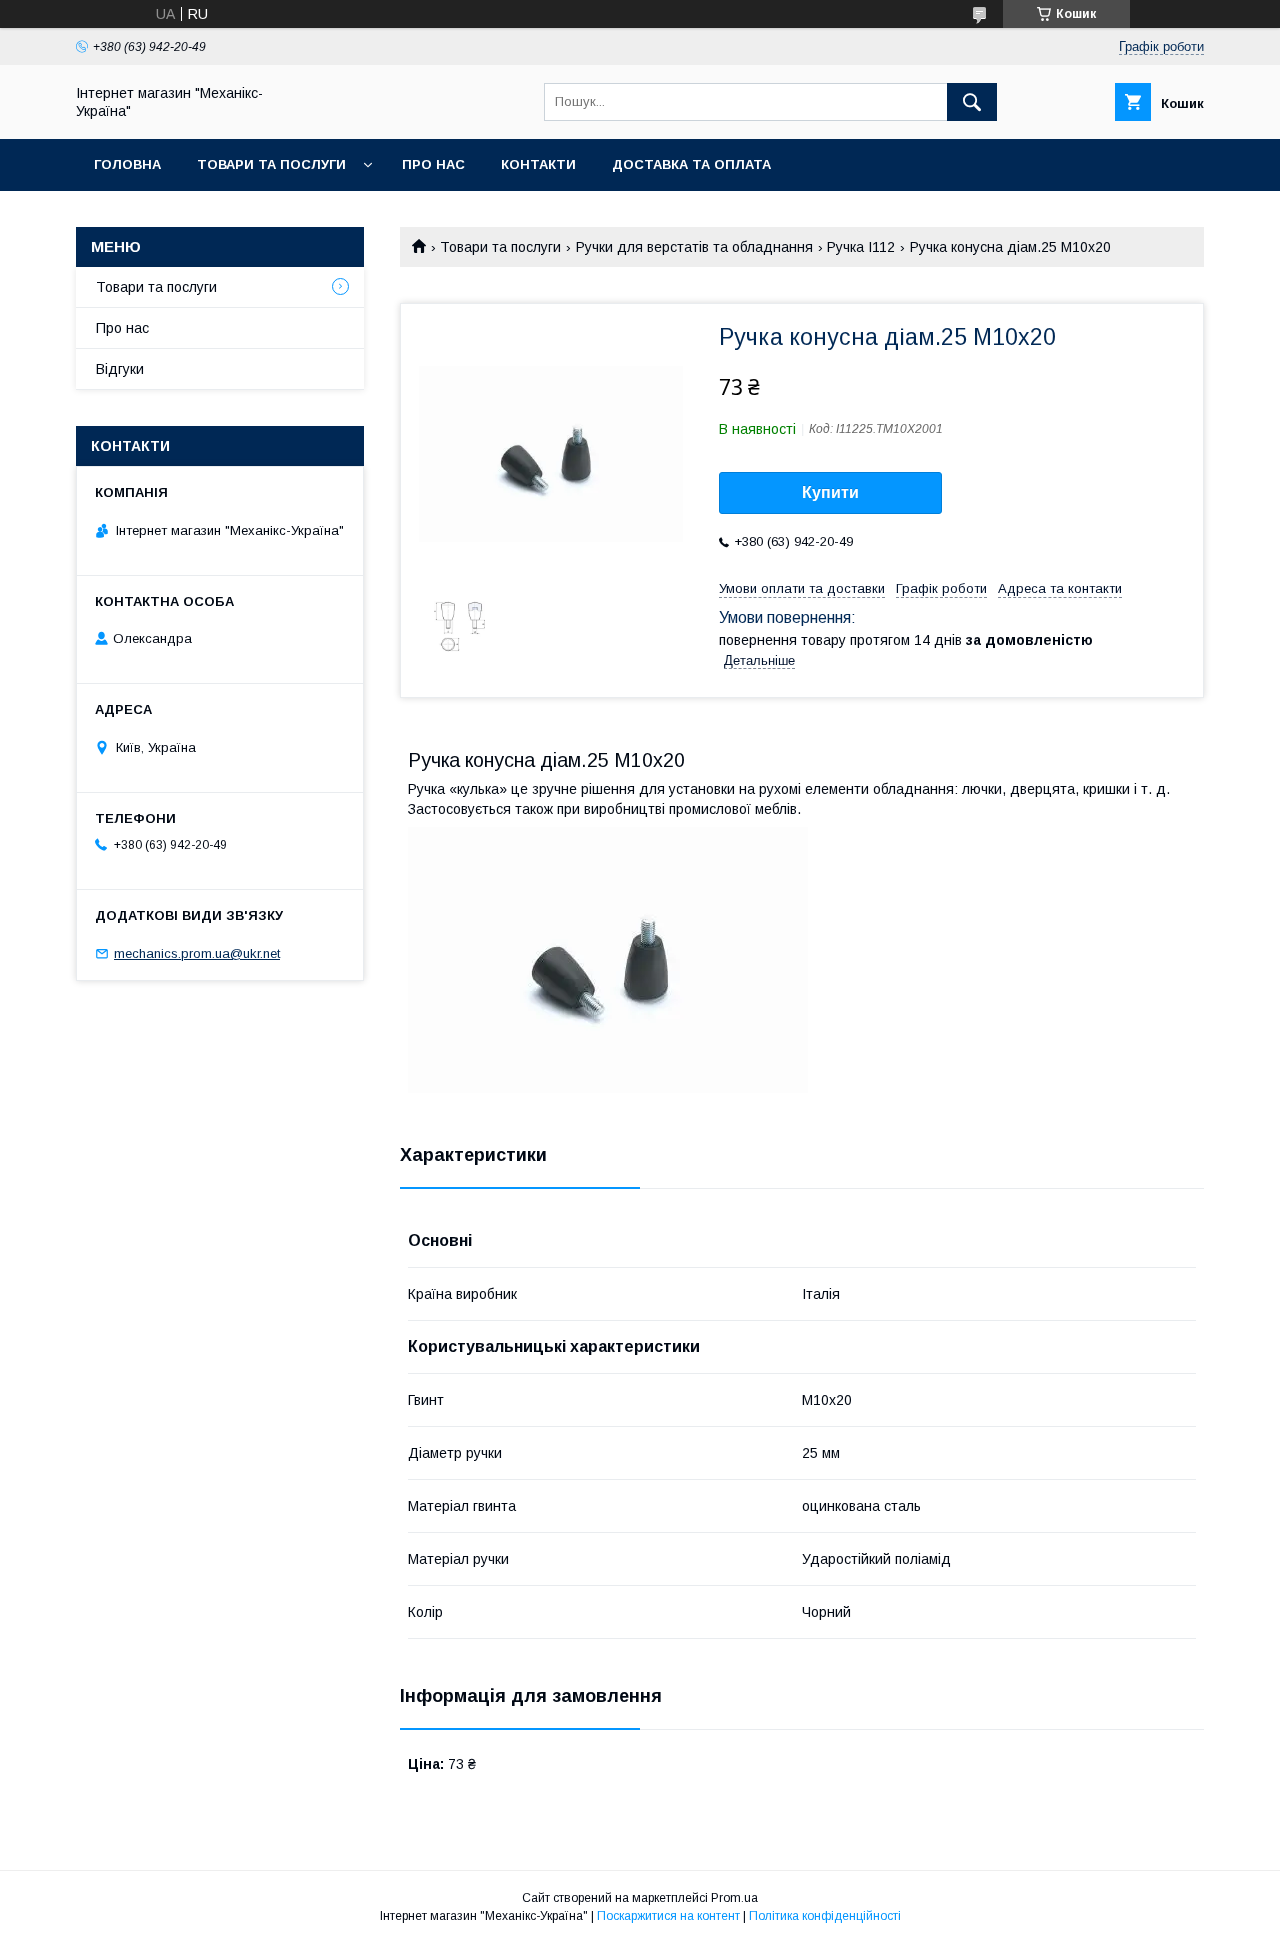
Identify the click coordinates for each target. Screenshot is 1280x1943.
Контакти (538, 164)
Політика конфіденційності (825, 1916)
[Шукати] (972, 102)
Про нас (433, 164)
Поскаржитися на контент (668, 1916)
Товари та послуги (271, 164)
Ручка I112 (861, 247)
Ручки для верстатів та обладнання (694, 247)
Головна (127, 164)
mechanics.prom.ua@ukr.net (197, 953)
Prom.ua (734, 1898)
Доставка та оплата (691, 164)
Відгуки (120, 369)
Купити (830, 492)
